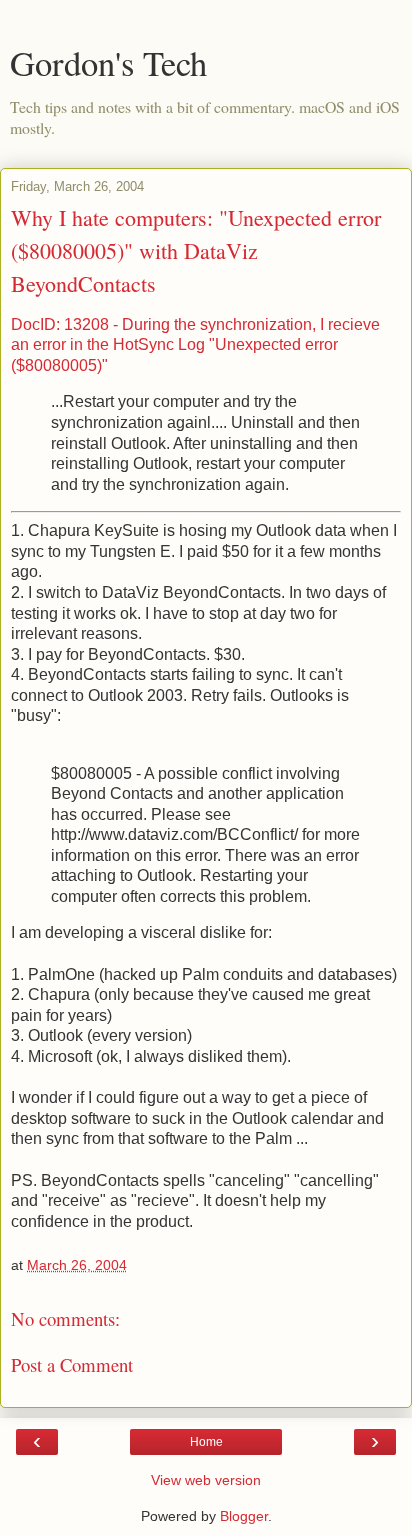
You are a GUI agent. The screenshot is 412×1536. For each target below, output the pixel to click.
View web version (206, 1480)
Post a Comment (72, 1364)
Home (206, 1442)
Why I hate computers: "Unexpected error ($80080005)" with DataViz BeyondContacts (196, 250)
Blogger (244, 1516)
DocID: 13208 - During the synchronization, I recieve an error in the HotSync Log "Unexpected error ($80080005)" (195, 345)
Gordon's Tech (108, 63)
